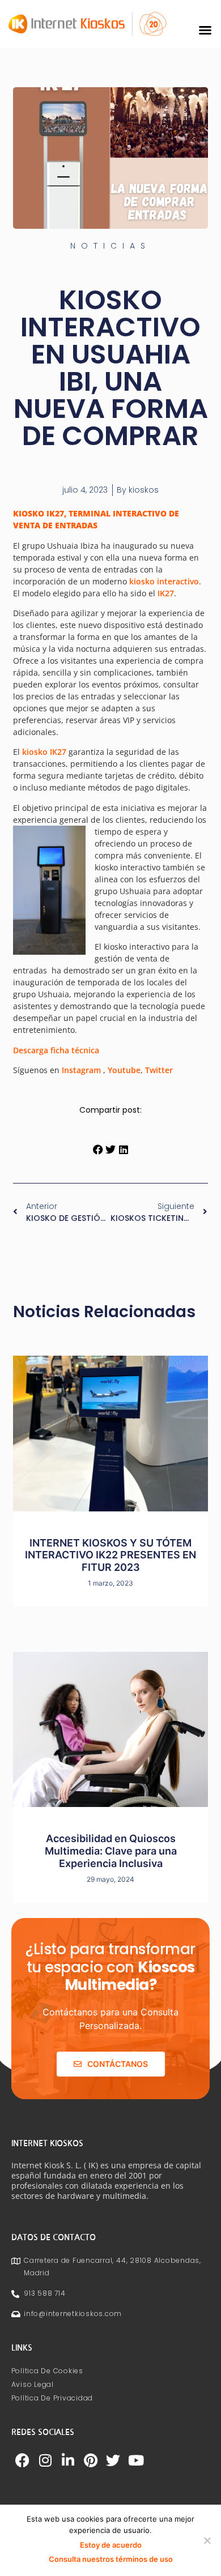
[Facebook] (23, 2460)
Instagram (81, 1070)
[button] (205, 30)
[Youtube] (136, 2460)
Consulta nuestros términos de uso (111, 2559)
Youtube (124, 1070)
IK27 (166, 593)
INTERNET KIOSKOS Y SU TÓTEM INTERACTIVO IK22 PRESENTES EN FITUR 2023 (110, 1555)
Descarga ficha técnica (56, 1050)
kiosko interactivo (164, 581)
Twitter (159, 1070)
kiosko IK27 (44, 752)
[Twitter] (113, 2460)
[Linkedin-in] (68, 2460)
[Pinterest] (91, 2460)
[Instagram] (45, 2460)
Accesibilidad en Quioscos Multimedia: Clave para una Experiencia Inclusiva (111, 1851)
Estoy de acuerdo (111, 2545)
